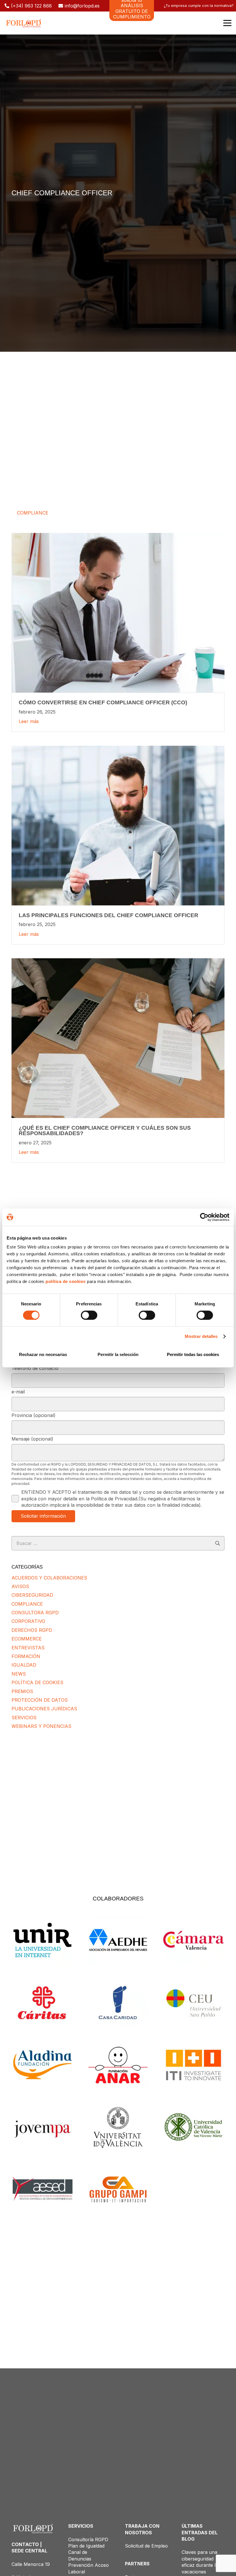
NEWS (19, 1674)
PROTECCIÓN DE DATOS (40, 1700)
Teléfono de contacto (35, 1368)
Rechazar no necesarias (43, 1354)
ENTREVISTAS (28, 1648)
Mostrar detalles (201, 1336)
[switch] (89, 1315)
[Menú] (227, 23)
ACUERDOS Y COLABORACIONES (49, 1578)
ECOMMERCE (27, 1639)
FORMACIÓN (26, 1656)
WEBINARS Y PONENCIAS (41, 1726)
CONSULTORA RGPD (35, 1613)
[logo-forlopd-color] (23, 23)
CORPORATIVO (28, 1621)
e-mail (18, 1392)
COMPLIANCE (27, 1604)
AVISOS (20, 1586)
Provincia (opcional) (34, 1415)
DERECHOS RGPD (32, 1630)
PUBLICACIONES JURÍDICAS (44, 1709)
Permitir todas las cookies (193, 1354)
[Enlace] (118, 632)
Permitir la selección (118, 1354)
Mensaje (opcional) (32, 1439)
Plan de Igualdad (86, 2546)
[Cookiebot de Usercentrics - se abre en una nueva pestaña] (204, 1217)
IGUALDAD (24, 1665)
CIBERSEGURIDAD (32, 1595)
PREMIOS (22, 1691)
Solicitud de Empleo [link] (146, 2546)
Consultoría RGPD (88, 2539)
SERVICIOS (24, 1718)
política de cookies (66, 1281)
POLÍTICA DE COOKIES (37, 1682)
